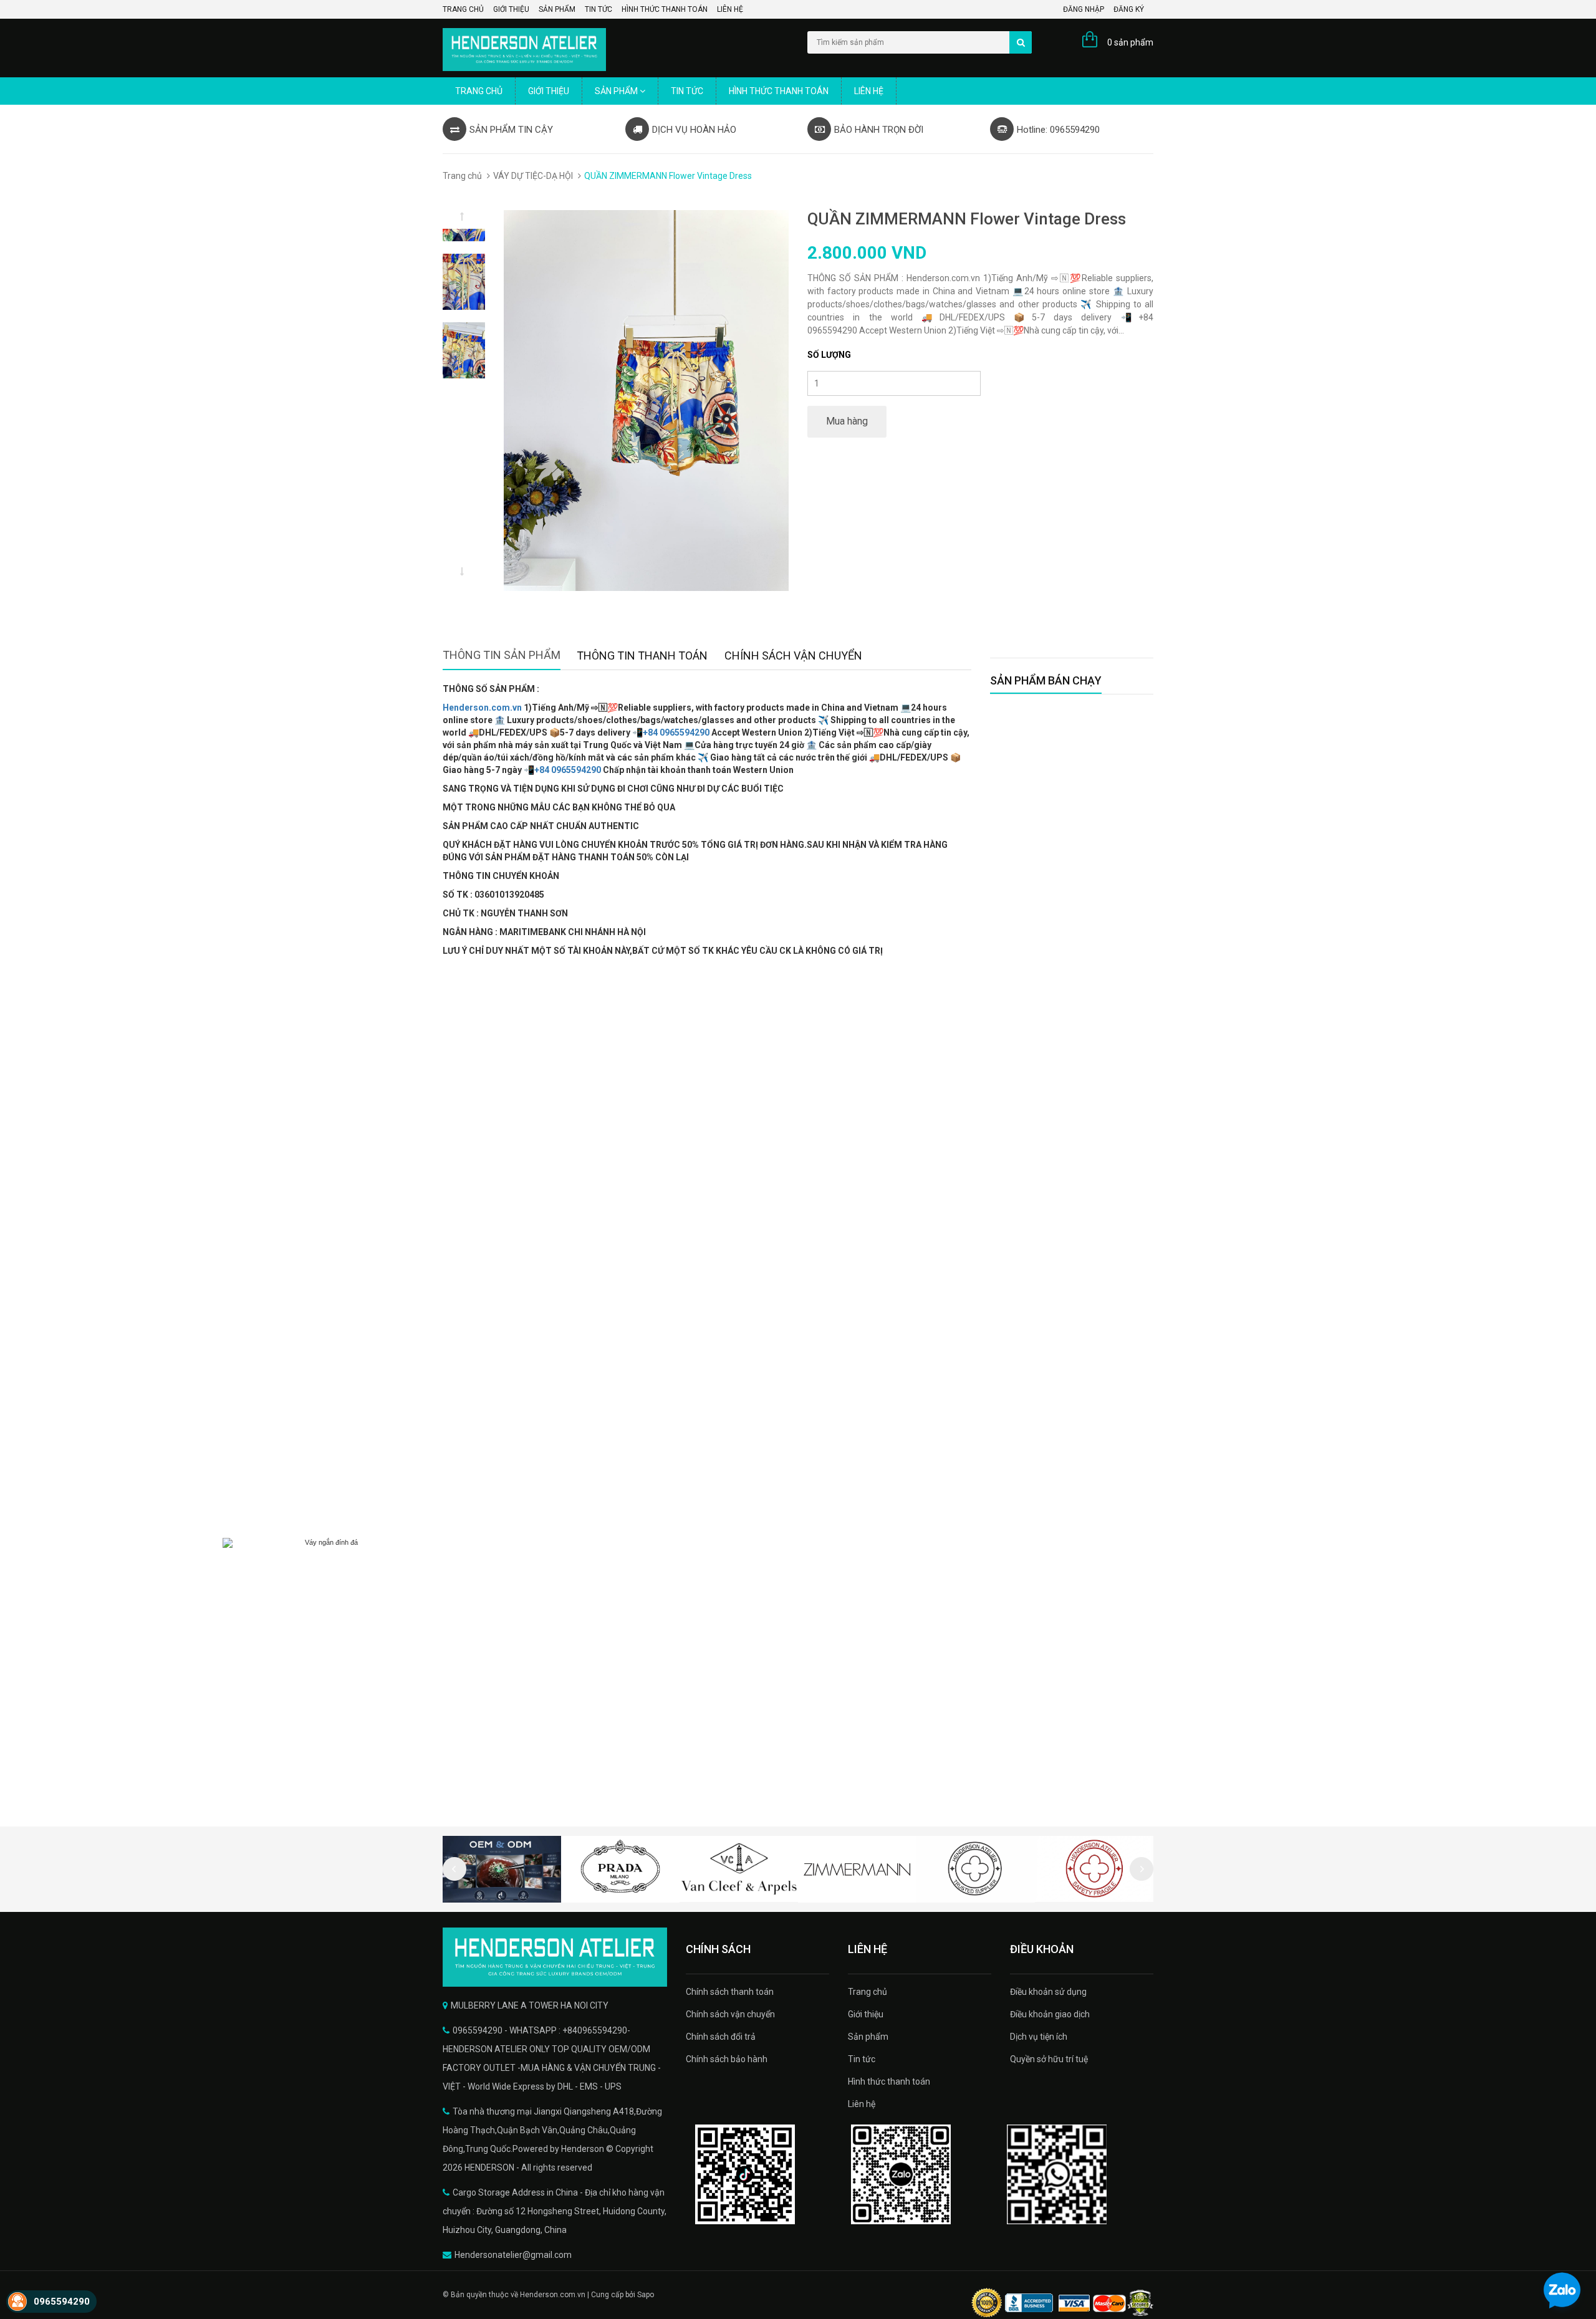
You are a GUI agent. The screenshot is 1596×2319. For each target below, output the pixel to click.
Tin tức (598, 9)
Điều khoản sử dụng (1048, 1992)
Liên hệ (730, 9)
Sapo (646, 2295)
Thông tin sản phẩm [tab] (502, 655)
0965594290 (62, 2302)
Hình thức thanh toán (665, 9)
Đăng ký (1129, 9)
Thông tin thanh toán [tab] (642, 655)
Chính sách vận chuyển (730, 2014)
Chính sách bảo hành (727, 2059)
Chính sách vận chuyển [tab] (793, 655)
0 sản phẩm (1130, 42)
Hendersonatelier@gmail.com (513, 2255)
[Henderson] (555, 1957)
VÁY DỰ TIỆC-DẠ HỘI (533, 176)
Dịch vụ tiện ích (1039, 2037)
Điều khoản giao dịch (1050, 2014)
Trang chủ (463, 9)
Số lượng (829, 355)
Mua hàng (847, 421)
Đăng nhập (1084, 9)
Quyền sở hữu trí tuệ (1049, 2059)
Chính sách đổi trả (721, 2037)
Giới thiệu (511, 9)
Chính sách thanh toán (730, 1992)
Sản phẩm (557, 9)
